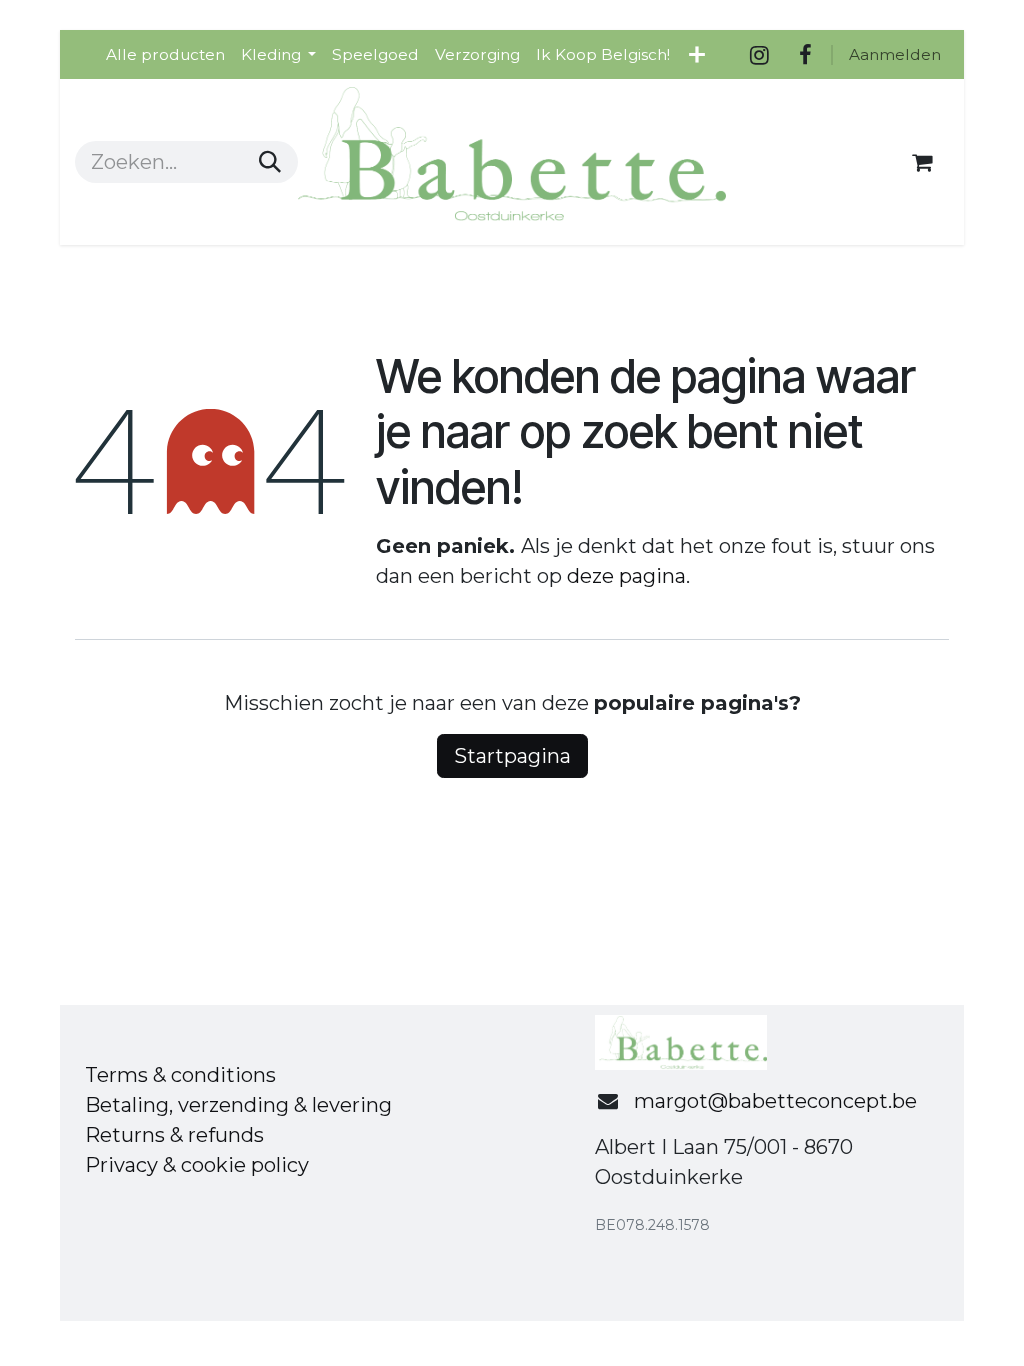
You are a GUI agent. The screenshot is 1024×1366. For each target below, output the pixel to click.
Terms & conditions (180, 1075)
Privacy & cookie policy (197, 1165)
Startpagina (512, 756)
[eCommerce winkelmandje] (922, 162)
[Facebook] (805, 55)
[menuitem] (165, 54)
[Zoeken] (270, 162)
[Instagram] (759, 55)
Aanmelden (895, 54)
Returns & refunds (174, 1135)
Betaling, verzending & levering (238, 1105)
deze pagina (626, 576)
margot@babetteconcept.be (775, 1101)
